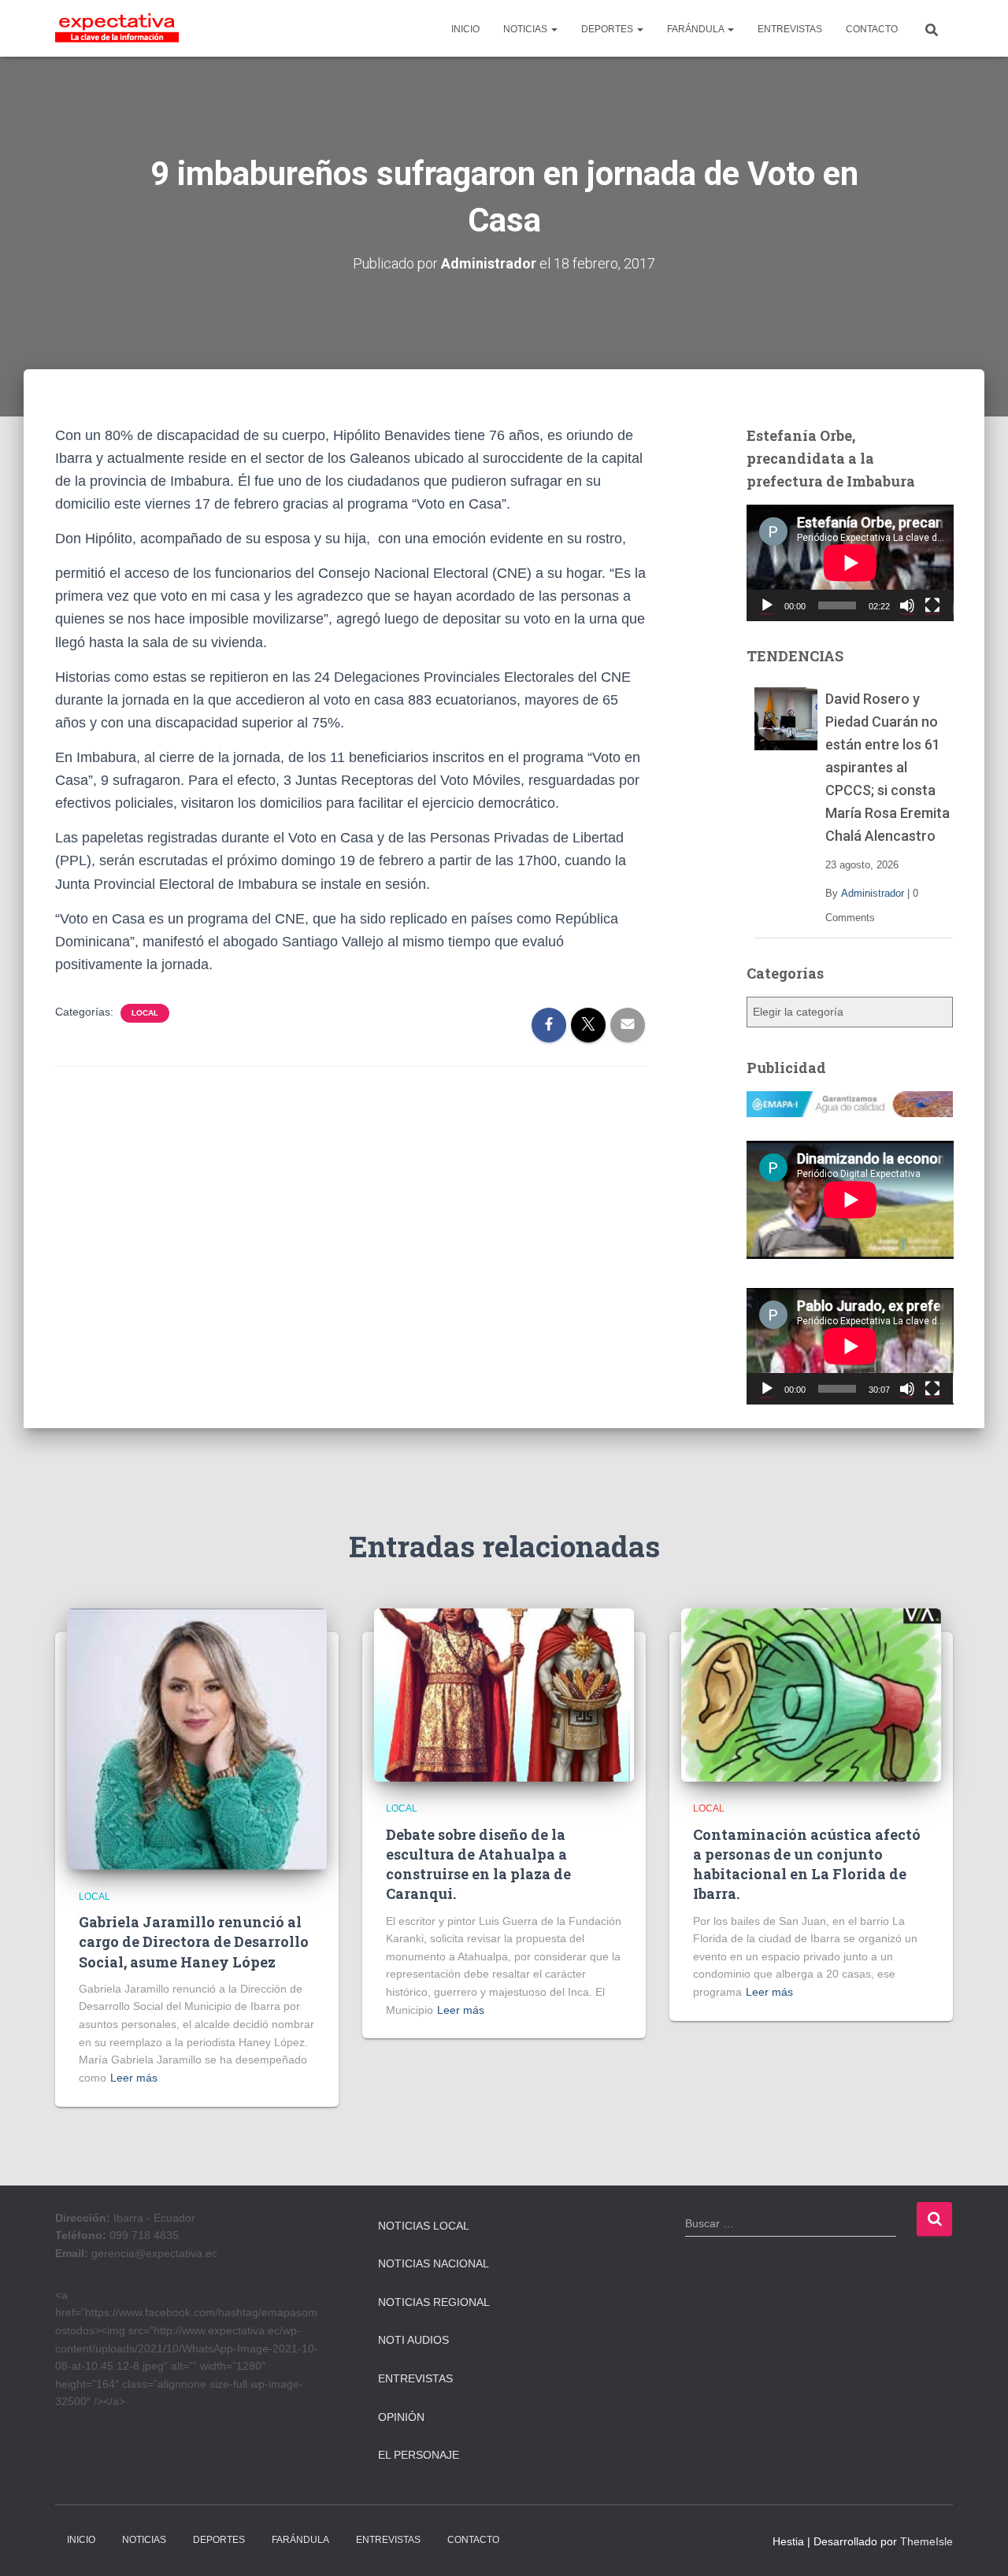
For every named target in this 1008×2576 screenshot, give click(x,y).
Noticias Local (424, 2226)
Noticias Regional (434, 2302)
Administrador (873, 893)
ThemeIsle (926, 2541)
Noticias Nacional (434, 2263)
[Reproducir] (767, 605)
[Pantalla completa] (932, 605)
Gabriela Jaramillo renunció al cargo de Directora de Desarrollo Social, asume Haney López (194, 1941)
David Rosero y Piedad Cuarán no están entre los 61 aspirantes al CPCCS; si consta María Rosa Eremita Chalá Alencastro (888, 768)
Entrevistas (415, 2378)
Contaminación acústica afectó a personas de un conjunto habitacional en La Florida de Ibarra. (807, 1864)
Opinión (401, 2417)
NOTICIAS (526, 29)
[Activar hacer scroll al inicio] (977, 2545)
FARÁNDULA (697, 29)
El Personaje (419, 2455)
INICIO (465, 29)
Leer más (134, 2078)
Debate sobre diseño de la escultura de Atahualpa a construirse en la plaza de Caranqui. (478, 1864)
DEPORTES (608, 29)
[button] (554, 29)
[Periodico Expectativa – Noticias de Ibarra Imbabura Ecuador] (117, 28)
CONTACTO (872, 29)
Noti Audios (413, 2340)
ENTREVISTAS (790, 29)
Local (145, 1013)
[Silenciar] (907, 605)
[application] (850, 563)
